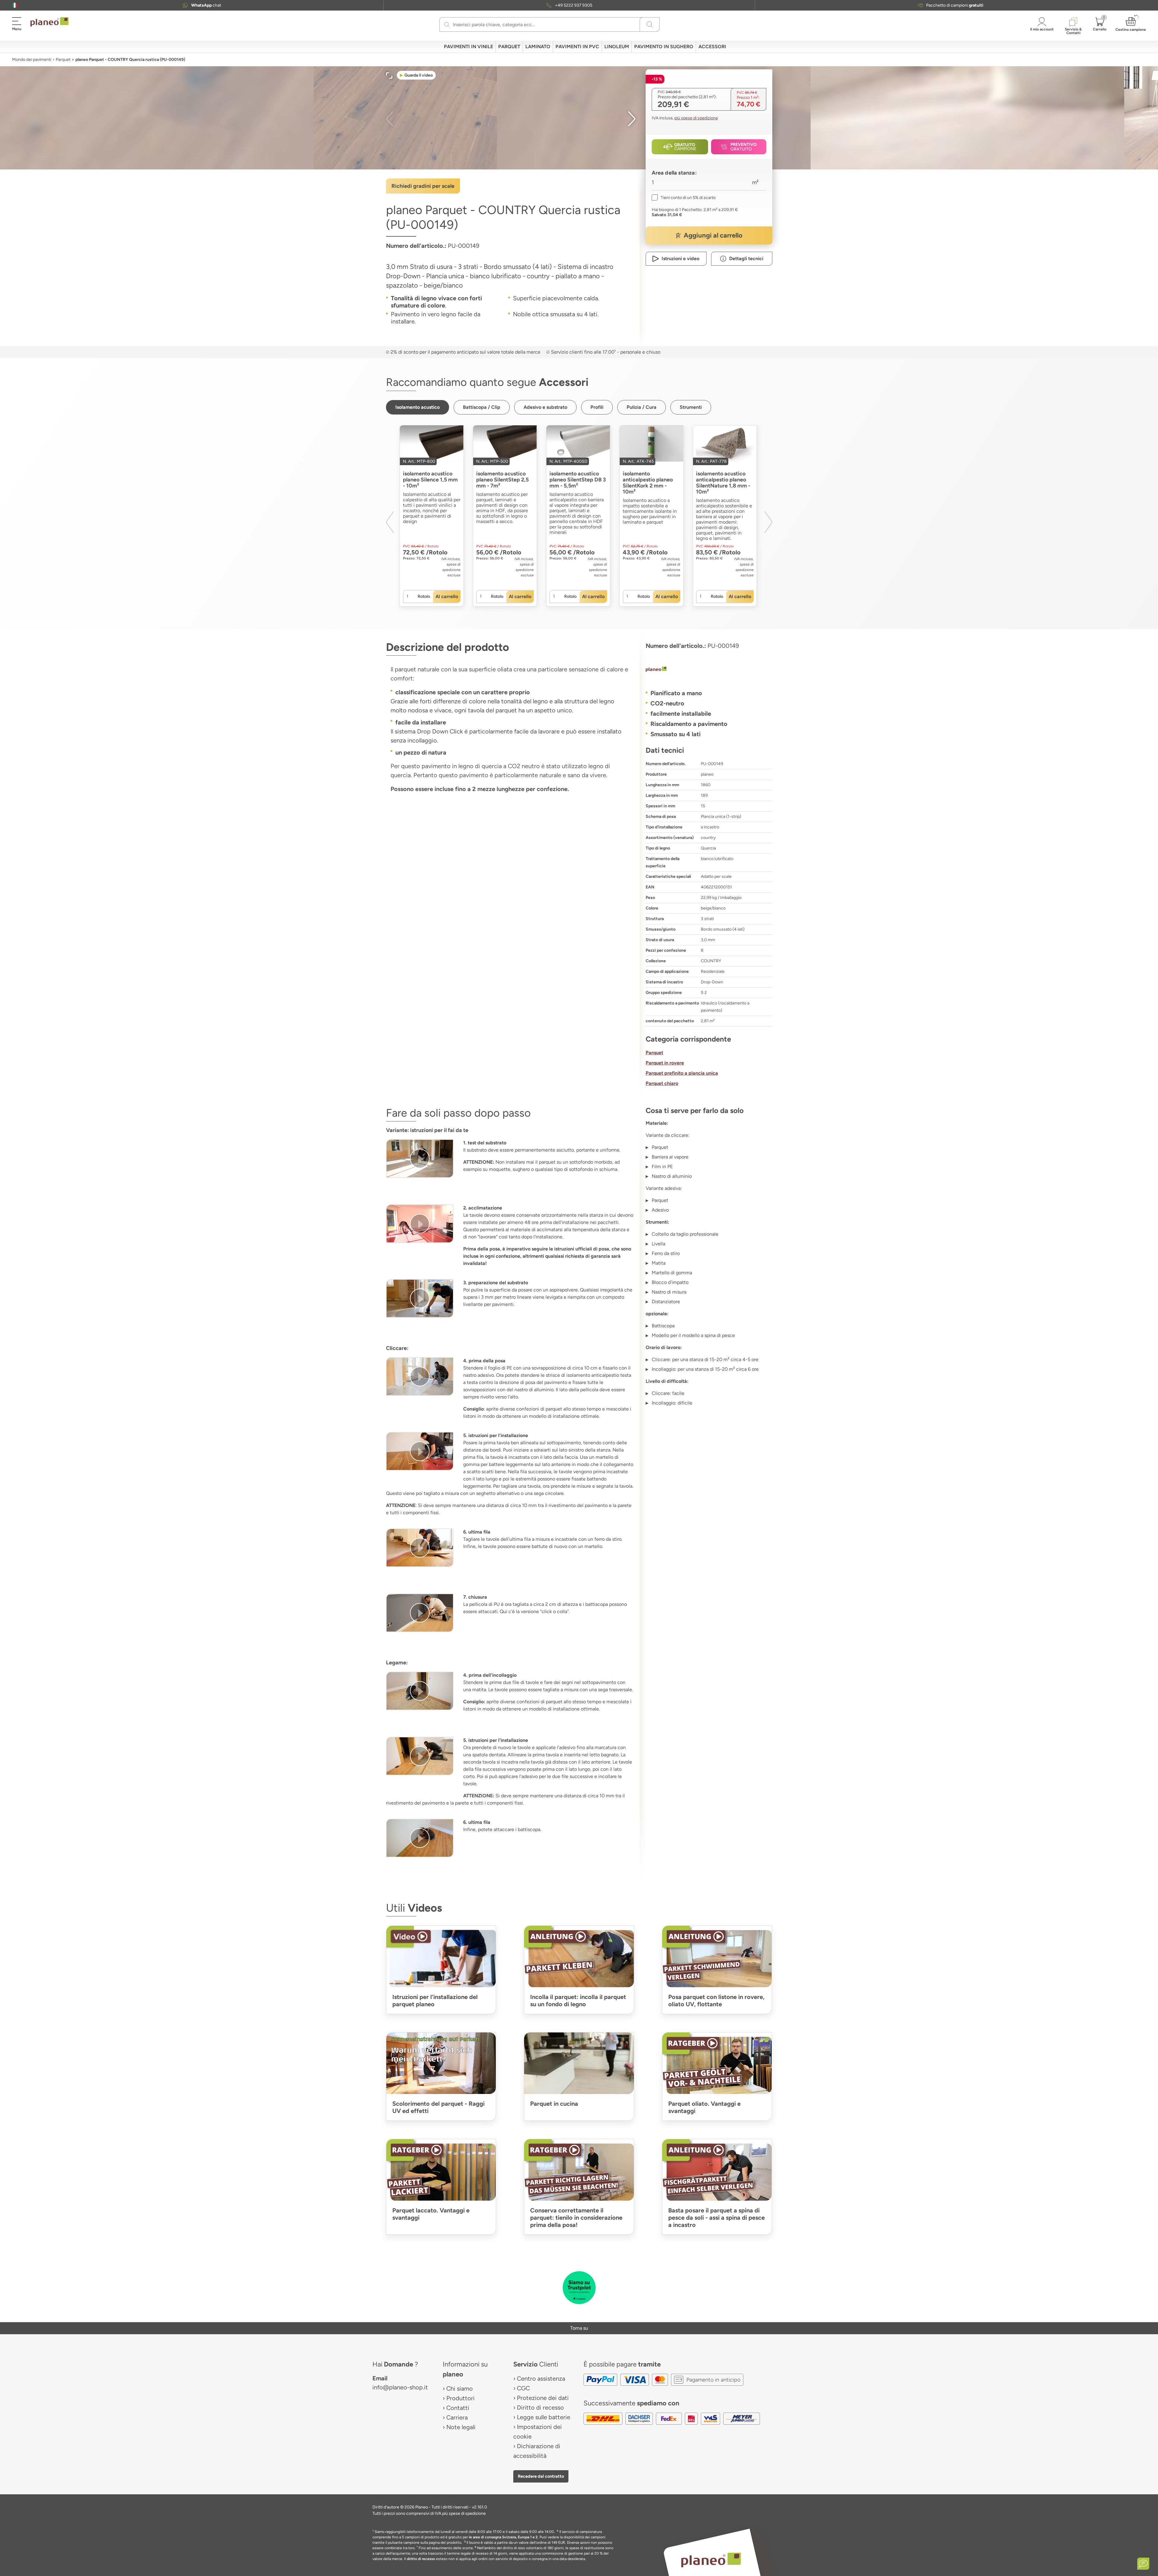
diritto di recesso (421, 2559)
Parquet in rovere (665, 1063)
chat (206, 5)
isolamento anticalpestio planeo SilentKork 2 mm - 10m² (648, 483)
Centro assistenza (541, 2379)
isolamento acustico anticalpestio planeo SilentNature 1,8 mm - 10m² (723, 483)
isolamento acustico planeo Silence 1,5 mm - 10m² (430, 480)
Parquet (63, 60)
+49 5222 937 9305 (574, 5)
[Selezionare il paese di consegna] (15, 5)
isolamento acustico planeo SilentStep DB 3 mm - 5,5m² (578, 480)
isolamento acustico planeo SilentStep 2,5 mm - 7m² (502, 480)
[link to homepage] (49, 22)
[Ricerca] (447, 24)
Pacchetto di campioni (955, 5)
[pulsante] (420, 1159)
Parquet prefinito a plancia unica (682, 1073)
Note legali (461, 2427)
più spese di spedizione (696, 118)
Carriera (457, 2417)
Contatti (458, 2408)
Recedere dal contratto (541, 2476)
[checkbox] (684, 198)
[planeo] (709, 670)
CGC (523, 2388)
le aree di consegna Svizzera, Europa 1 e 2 (503, 2537)
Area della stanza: (674, 173)
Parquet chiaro (662, 1083)
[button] (15, 5)
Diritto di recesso (540, 2407)
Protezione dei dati (543, 2398)
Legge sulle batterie (544, 2417)
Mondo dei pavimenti (32, 60)
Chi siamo (460, 2388)
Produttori (460, 2398)
